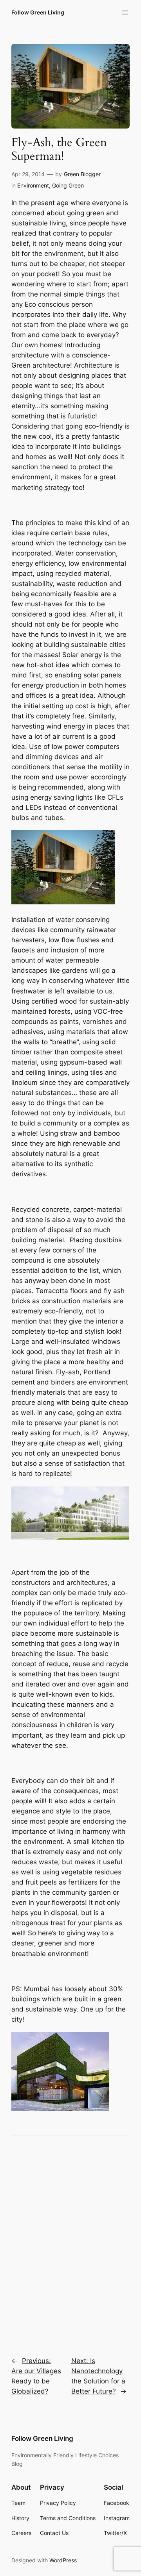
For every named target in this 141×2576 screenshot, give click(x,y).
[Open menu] (125, 13)
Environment (33, 185)
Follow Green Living (38, 12)
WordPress (63, 2560)
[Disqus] (70, 2241)
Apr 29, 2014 (28, 174)
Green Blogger (82, 174)
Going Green (68, 185)
